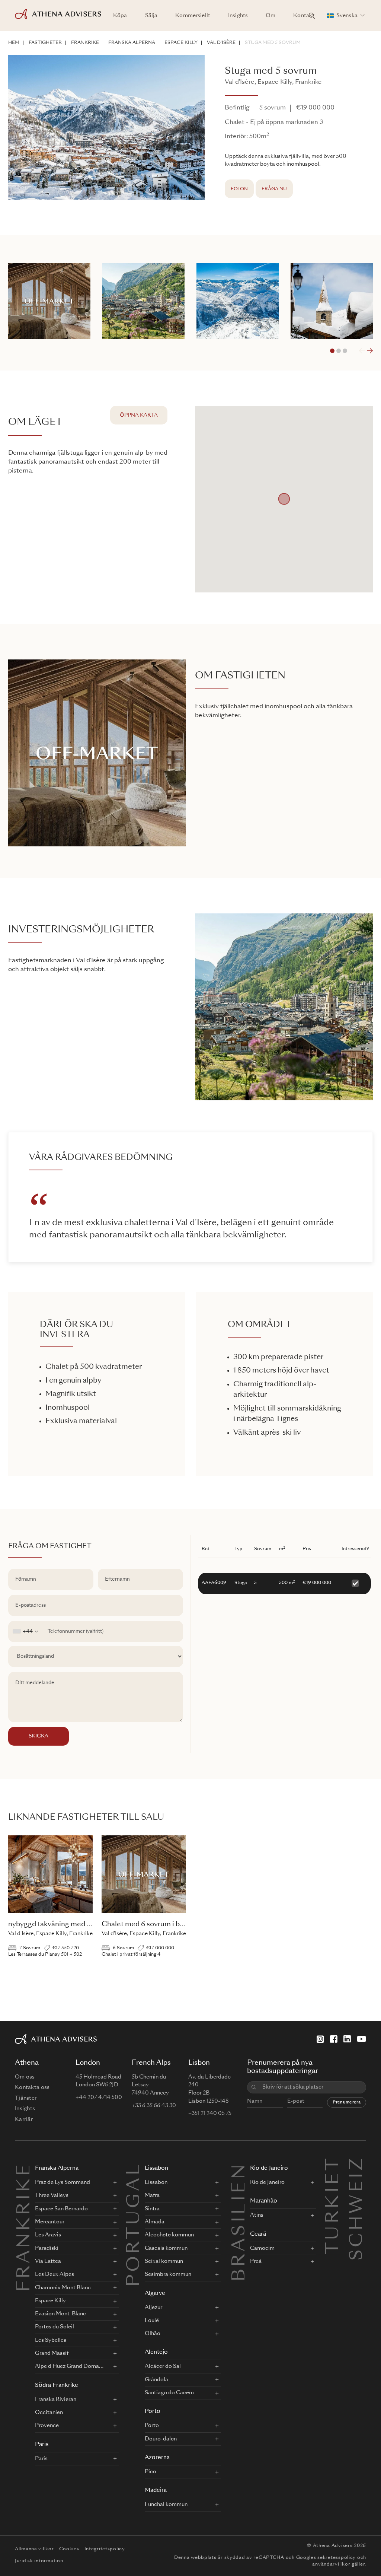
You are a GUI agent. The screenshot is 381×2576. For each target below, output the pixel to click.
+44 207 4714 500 (99, 2098)
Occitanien (49, 2413)
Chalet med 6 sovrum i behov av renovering (172, 1924)
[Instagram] (320, 2039)
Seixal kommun (164, 2261)
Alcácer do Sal (163, 2366)
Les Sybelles (51, 2340)
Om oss (25, 2077)
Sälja (151, 16)
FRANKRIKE (85, 43)
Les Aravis (48, 2235)
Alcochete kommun (169, 2235)
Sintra (152, 2209)
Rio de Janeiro (269, 2168)
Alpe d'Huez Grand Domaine (69, 2366)
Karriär (24, 2119)
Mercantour (50, 2222)
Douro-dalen (161, 2439)
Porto (153, 2412)
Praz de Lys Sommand (63, 2182)
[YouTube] (361, 2039)
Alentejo (156, 2352)
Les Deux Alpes (55, 2274)
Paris (42, 2445)
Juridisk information (39, 2561)
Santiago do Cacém (169, 2393)
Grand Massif (52, 2353)
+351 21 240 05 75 (210, 2114)
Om (270, 16)
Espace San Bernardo (61, 2209)
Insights (238, 16)
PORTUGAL (135, 2224)
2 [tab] (339, 351)
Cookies (69, 2549)
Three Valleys (52, 2195)
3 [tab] (345, 351)
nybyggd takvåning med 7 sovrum (62, 1924)
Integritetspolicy (105, 2549)
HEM (14, 43)
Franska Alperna (132, 43)
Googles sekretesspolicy (326, 2558)
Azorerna (157, 2458)
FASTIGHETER (45, 43)
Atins (257, 2215)
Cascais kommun (166, 2248)
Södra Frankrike (57, 2386)
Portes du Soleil (55, 2327)
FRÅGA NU (274, 189)
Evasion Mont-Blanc (60, 2314)
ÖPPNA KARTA (139, 415)
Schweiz (358, 2165)
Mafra (152, 2195)
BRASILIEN (240, 2222)
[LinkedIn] (347, 2039)
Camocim (262, 2248)
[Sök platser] (312, 16)
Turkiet (334, 2165)
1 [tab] (332, 351)
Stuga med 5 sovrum (273, 43)
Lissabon (156, 2168)
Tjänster (26, 2098)
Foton (239, 189)
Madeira (156, 2491)
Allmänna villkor (34, 2549)
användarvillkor (331, 2564)
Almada (155, 2222)
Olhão (153, 2334)
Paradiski (47, 2248)
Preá (256, 2261)
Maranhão (264, 2201)
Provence (47, 2426)
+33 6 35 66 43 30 (154, 2106)
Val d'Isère (221, 43)
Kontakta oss (32, 2087)
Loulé (152, 2321)
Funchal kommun (166, 2505)
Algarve (155, 2294)
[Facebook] (334, 2039)
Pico (151, 2472)
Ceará (258, 2234)
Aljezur (153, 2308)
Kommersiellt (193, 16)
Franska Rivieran (56, 2400)
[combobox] (26, 1632)
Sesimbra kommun (168, 2274)
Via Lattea (48, 2261)
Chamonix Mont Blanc (63, 2288)
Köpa (120, 16)
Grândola (156, 2380)
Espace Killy (181, 43)
